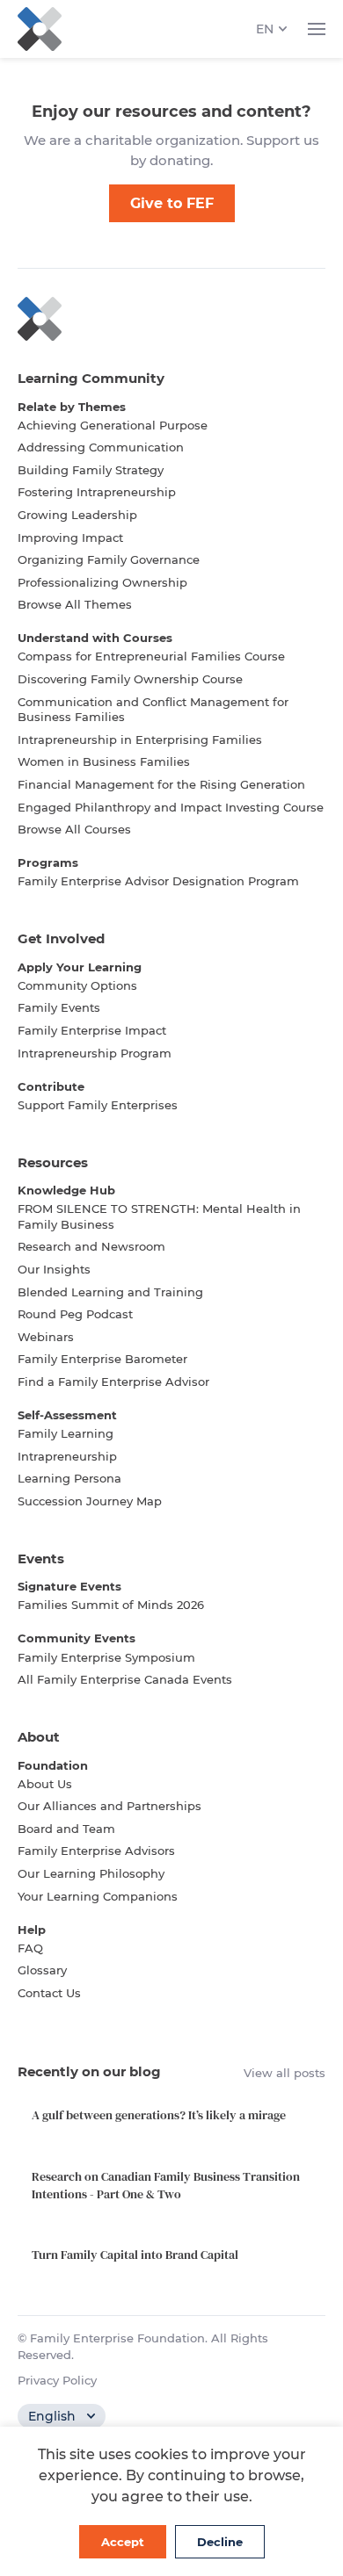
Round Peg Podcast (75, 1314)
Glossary (42, 1970)
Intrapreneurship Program (95, 1053)
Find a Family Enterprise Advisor (113, 1382)
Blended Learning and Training (110, 1292)
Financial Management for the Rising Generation (161, 784)
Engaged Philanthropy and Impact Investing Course (171, 807)
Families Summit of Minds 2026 (111, 1605)
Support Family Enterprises (98, 1105)
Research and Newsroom (91, 1246)
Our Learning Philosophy (91, 1873)
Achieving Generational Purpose (113, 425)
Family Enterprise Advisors (96, 1851)
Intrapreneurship (67, 1456)
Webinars (46, 1337)
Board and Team (66, 1829)
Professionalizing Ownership (102, 582)
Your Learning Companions (98, 1896)
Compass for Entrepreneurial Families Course (151, 656)
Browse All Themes (75, 604)
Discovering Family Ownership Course (130, 679)
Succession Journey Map (90, 1501)
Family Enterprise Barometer (102, 1359)
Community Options (77, 985)
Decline (220, 2542)
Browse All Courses (74, 829)
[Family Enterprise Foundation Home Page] (171, 319)
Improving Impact (70, 538)
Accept (123, 2542)
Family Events (59, 1007)
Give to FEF (172, 203)
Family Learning (66, 1433)
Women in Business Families (104, 761)
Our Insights (54, 1269)
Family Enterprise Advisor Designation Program (158, 881)
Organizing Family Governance (109, 559)
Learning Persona (69, 1478)
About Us (45, 1784)
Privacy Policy (57, 2380)
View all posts (285, 2073)
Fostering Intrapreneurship (97, 492)
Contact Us (49, 1993)
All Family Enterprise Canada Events (125, 1679)
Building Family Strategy (91, 470)
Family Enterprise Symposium (106, 1657)
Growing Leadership (77, 515)
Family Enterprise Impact (92, 1030)
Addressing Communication (101, 447)
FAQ (30, 1948)
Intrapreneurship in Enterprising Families (140, 740)
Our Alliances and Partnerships (109, 1806)
